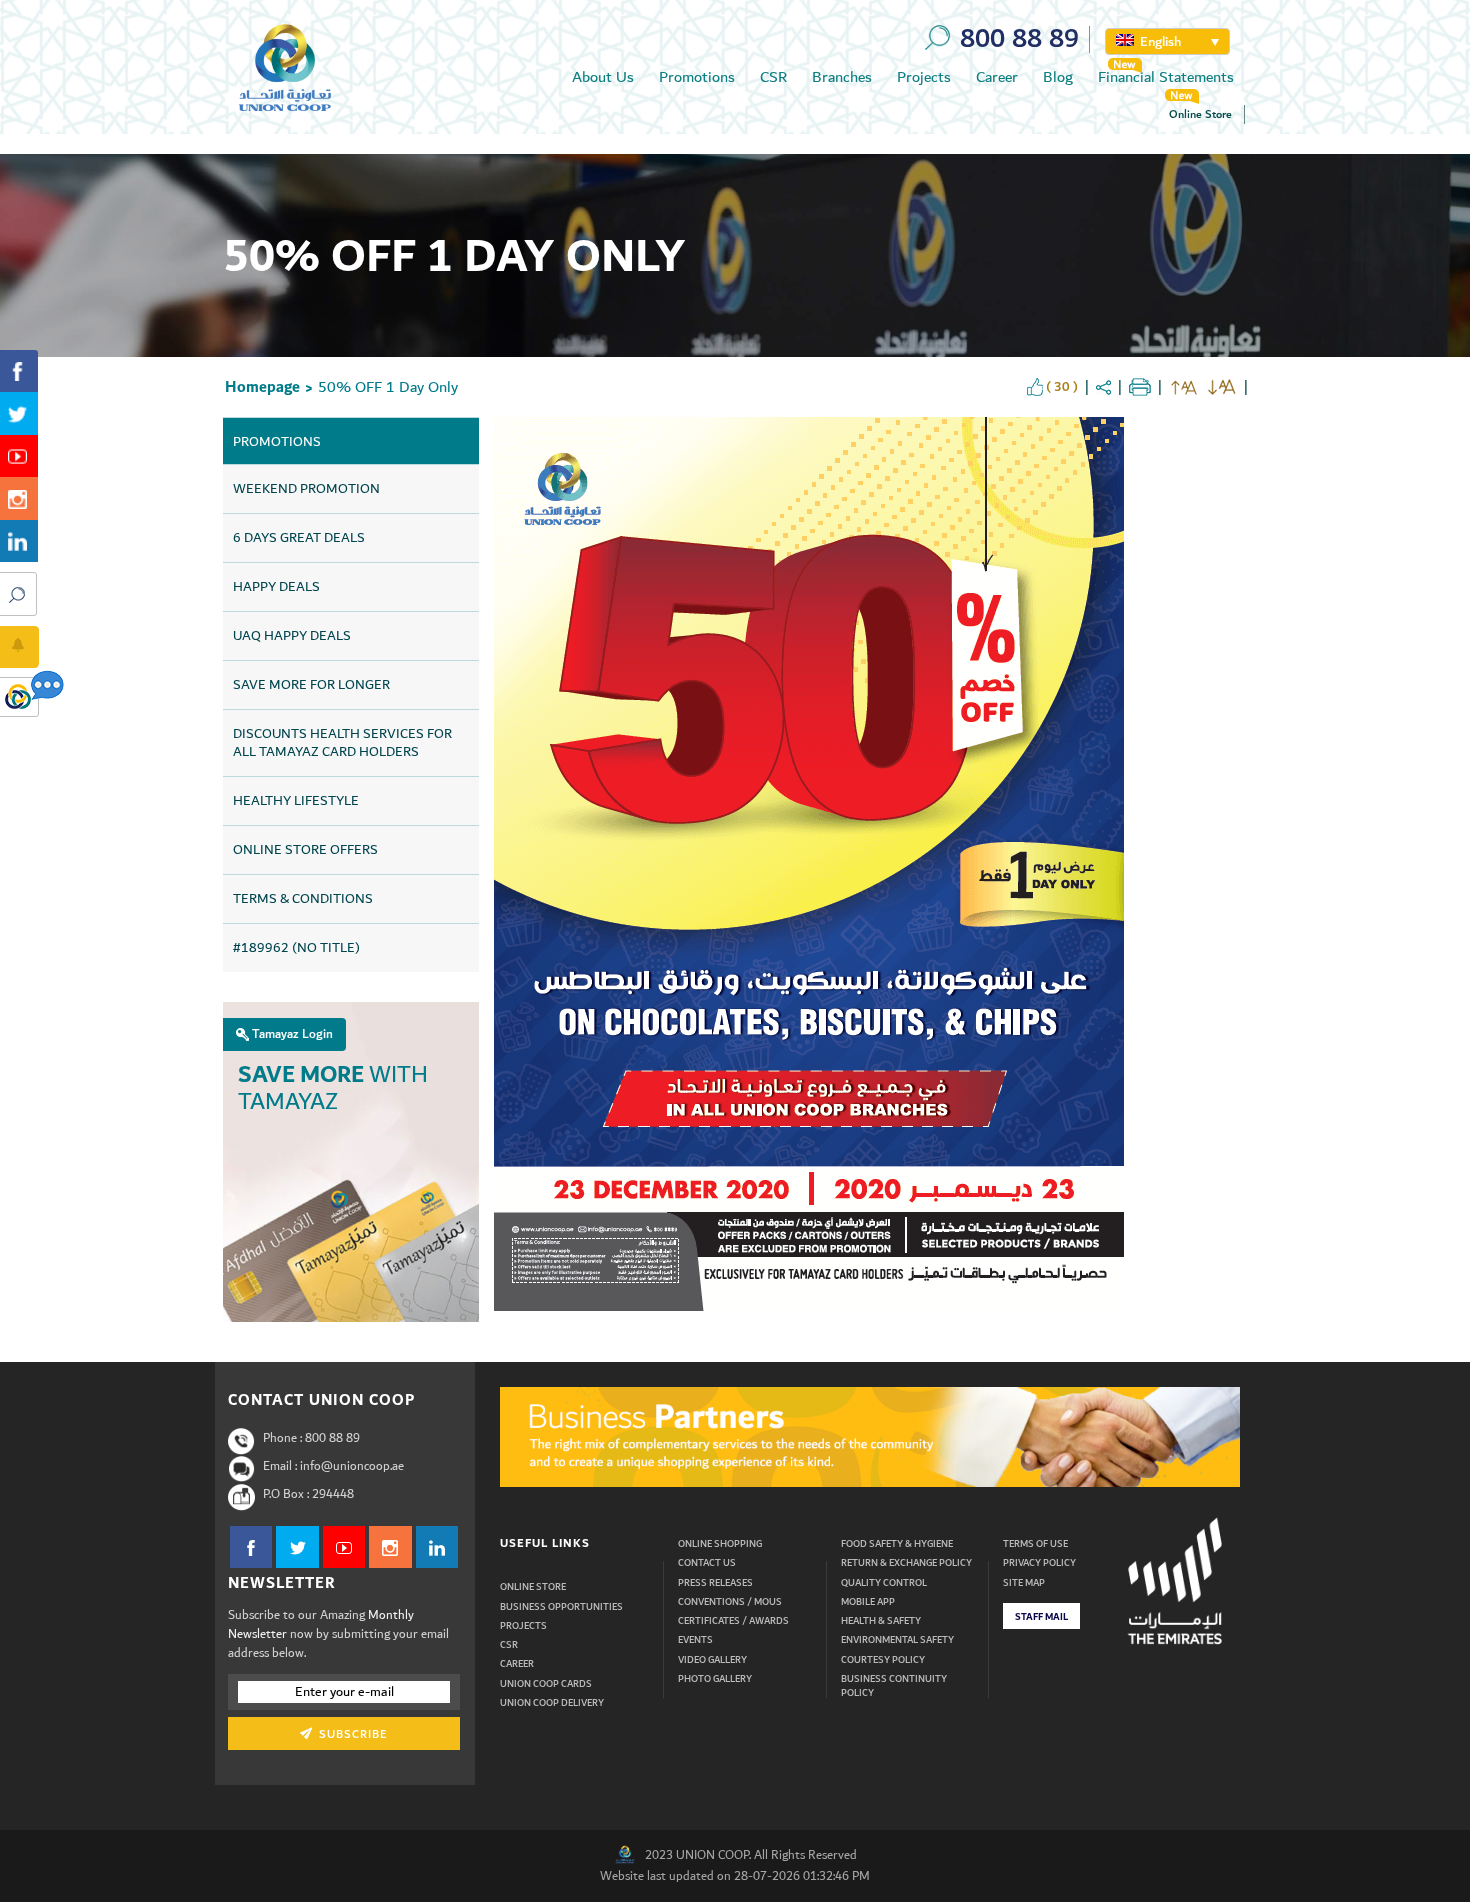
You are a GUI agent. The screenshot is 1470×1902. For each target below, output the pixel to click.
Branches (842, 77)
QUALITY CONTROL (884, 1583)
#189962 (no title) (296, 948)
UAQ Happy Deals (292, 636)
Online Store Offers (305, 850)
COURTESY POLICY (883, 1660)
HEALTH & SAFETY (881, 1621)
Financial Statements (1166, 77)
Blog (1058, 77)
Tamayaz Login (291, 1034)
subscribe (351, 1734)
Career (997, 77)
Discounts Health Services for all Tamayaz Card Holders (342, 743)
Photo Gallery (715, 1679)
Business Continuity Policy (894, 1686)
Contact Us (707, 1563)
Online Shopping (720, 1544)
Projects (924, 77)
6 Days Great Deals (299, 538)
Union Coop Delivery (552, 1703)
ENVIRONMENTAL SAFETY (897, 1640)
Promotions (697, 77)
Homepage (262, 387)
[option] (870, 1437)
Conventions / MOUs (730, 1602)
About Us (603, 77)
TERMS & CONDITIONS (303, 899)
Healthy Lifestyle (296, 801)
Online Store (1200, 114)
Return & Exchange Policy (906, 1563)
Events (695, 1640)
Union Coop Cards (546, 1684)
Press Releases (715, 1583)
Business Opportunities (561, 1607)
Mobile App (868, 1602)
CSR (773, 77)
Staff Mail (1041, 1617)
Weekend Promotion (306, 489)
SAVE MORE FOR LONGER (311, 685)
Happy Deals (276, 587)
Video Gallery (712, 1660)
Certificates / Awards (733, 1621)
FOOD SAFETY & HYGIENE (897, 1544)
